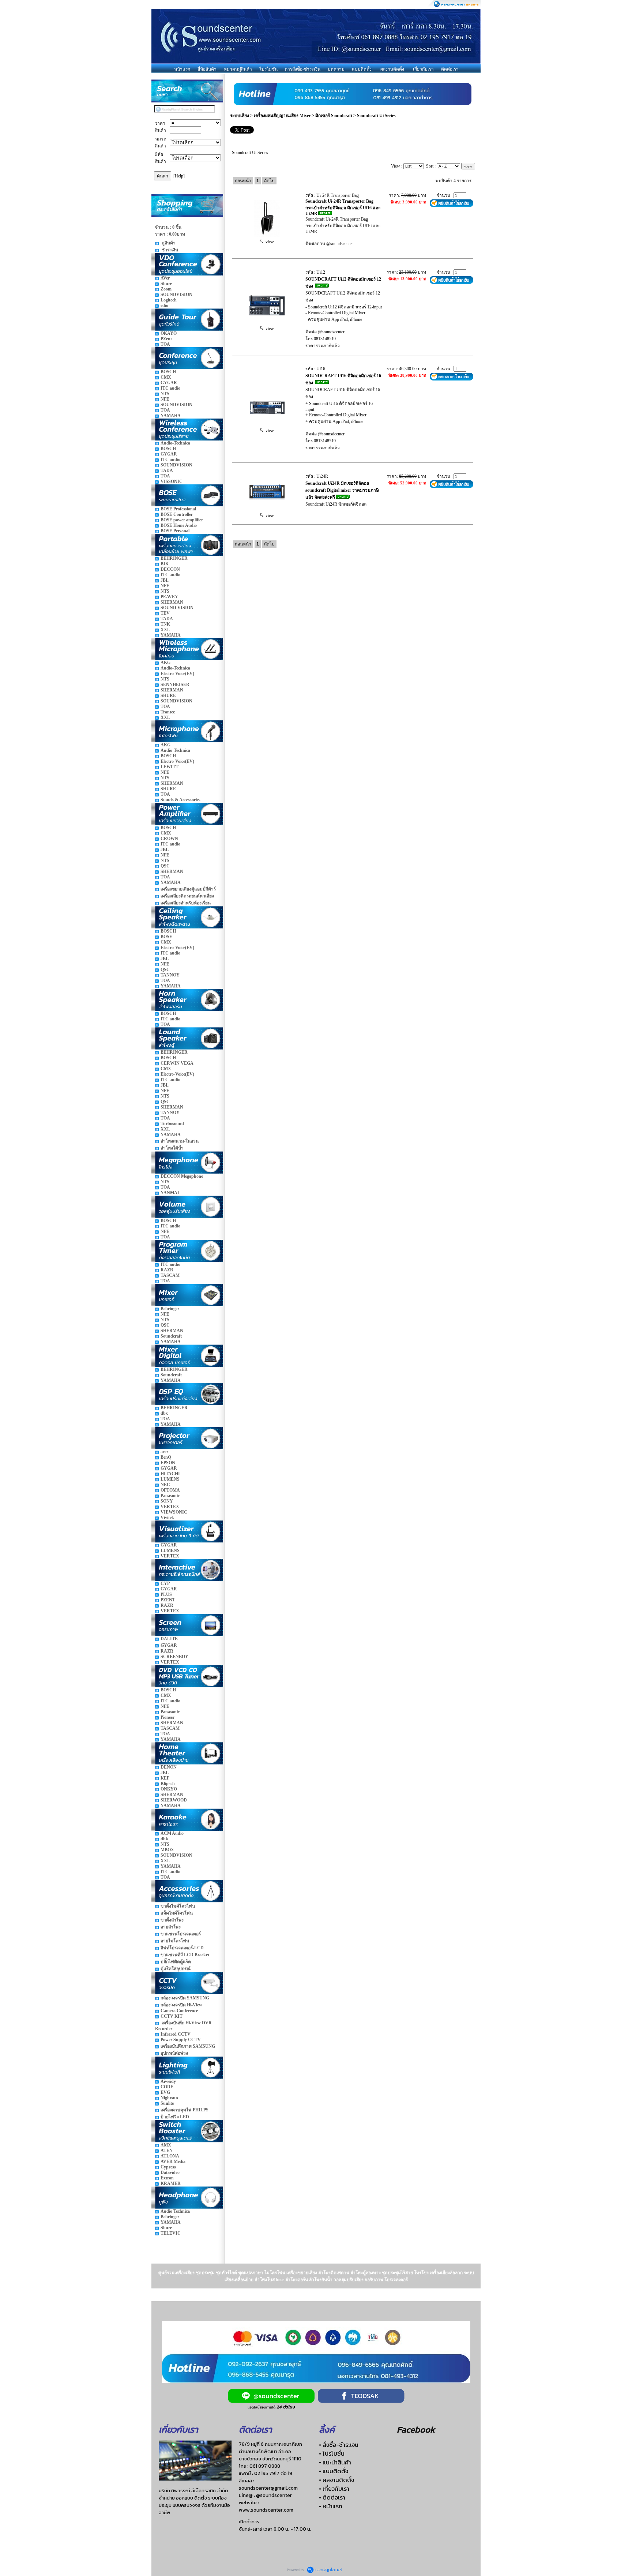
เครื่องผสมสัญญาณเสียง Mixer (282, 116)
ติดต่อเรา (450, 69)
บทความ (336, 69)
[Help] (179, 176)
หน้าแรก (182, 69)
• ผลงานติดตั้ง (336, 2480)
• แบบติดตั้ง (334, 2471)
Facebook (416, 2429)
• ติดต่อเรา (332, 2497)
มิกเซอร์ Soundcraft (334, 116)
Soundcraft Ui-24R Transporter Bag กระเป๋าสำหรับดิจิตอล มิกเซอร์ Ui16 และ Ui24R (343, 207)
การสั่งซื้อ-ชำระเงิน (303, 69)
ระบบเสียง (240, 116)
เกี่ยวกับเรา (423, 69)
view (269, 242)
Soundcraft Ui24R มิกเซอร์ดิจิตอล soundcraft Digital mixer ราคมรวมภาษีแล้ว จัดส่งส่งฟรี (342, 490)
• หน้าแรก (331, 2506)
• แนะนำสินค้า (335, 2462)
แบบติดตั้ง (362, 69)
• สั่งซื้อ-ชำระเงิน (339, 2445)
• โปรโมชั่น (332, 2453)
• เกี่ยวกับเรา (334, 2489)
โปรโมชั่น (268, 69)
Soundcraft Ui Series (376, 116)
